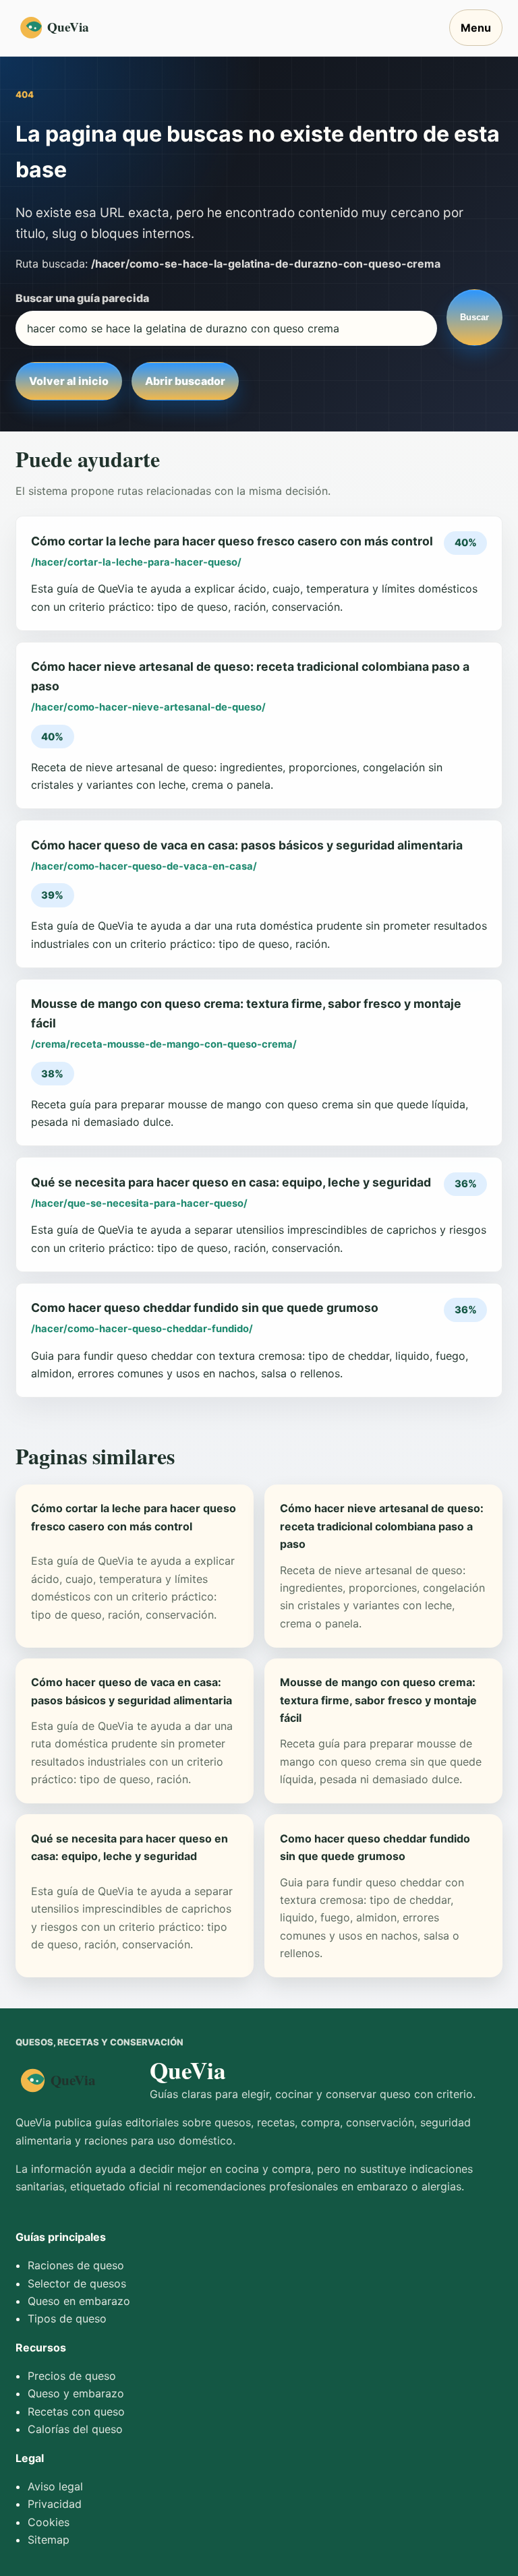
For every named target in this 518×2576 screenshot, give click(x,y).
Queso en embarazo (79, 2301)
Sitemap (49, 2540)
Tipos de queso (67, 2318)
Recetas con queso (76, 2412)
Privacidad (55, 2504)
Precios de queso (72, 2376)
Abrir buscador (185, 381)
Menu (476, 28)
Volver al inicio (69, 381)
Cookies (49, 2522)
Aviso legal (55, 2486)
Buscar (474, 317)
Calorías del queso (75, 2429)
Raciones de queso (76, 2265)
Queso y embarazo (76, 2393)
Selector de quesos (77, 2283)
